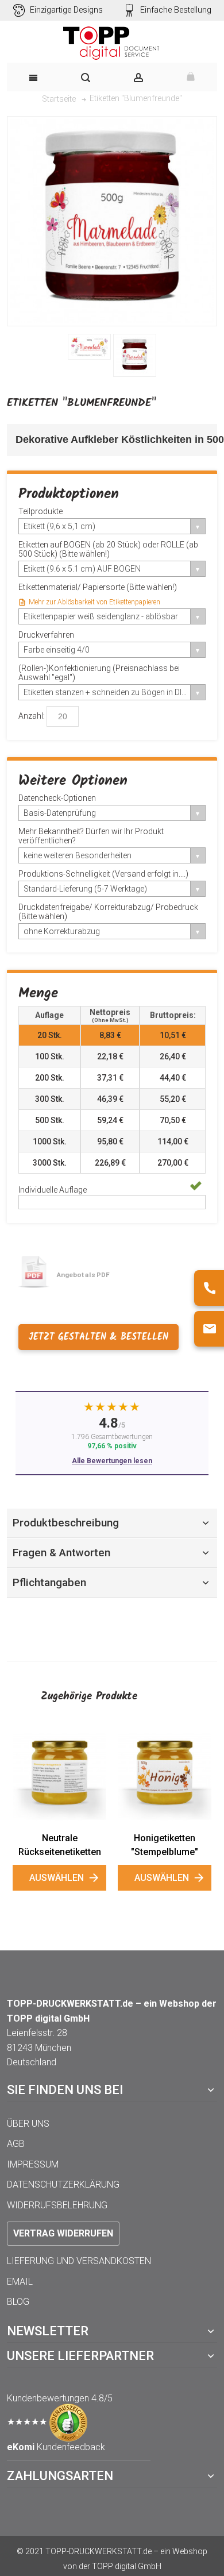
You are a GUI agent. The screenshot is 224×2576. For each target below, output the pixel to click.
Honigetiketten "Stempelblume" (165, 1845)
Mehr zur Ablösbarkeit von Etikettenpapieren (94, 602)
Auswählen (57, 1878)
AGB (16, 2144)
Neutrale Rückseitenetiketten (60, 1845)
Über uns (28, 2124)
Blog (18, 2302)
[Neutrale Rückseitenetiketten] (59, 1776)
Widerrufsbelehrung (57, 2205)
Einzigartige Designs (66, 10)
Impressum (33, 2164)
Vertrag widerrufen (63, 2233)
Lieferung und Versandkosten (79, 2261)
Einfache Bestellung (176, 10)
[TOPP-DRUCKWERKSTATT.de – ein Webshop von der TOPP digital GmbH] (112, 43)
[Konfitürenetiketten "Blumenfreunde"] (89, 347)
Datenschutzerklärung (63, 2184)
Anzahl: (32, 715)
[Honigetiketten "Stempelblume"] (165, 1776)
